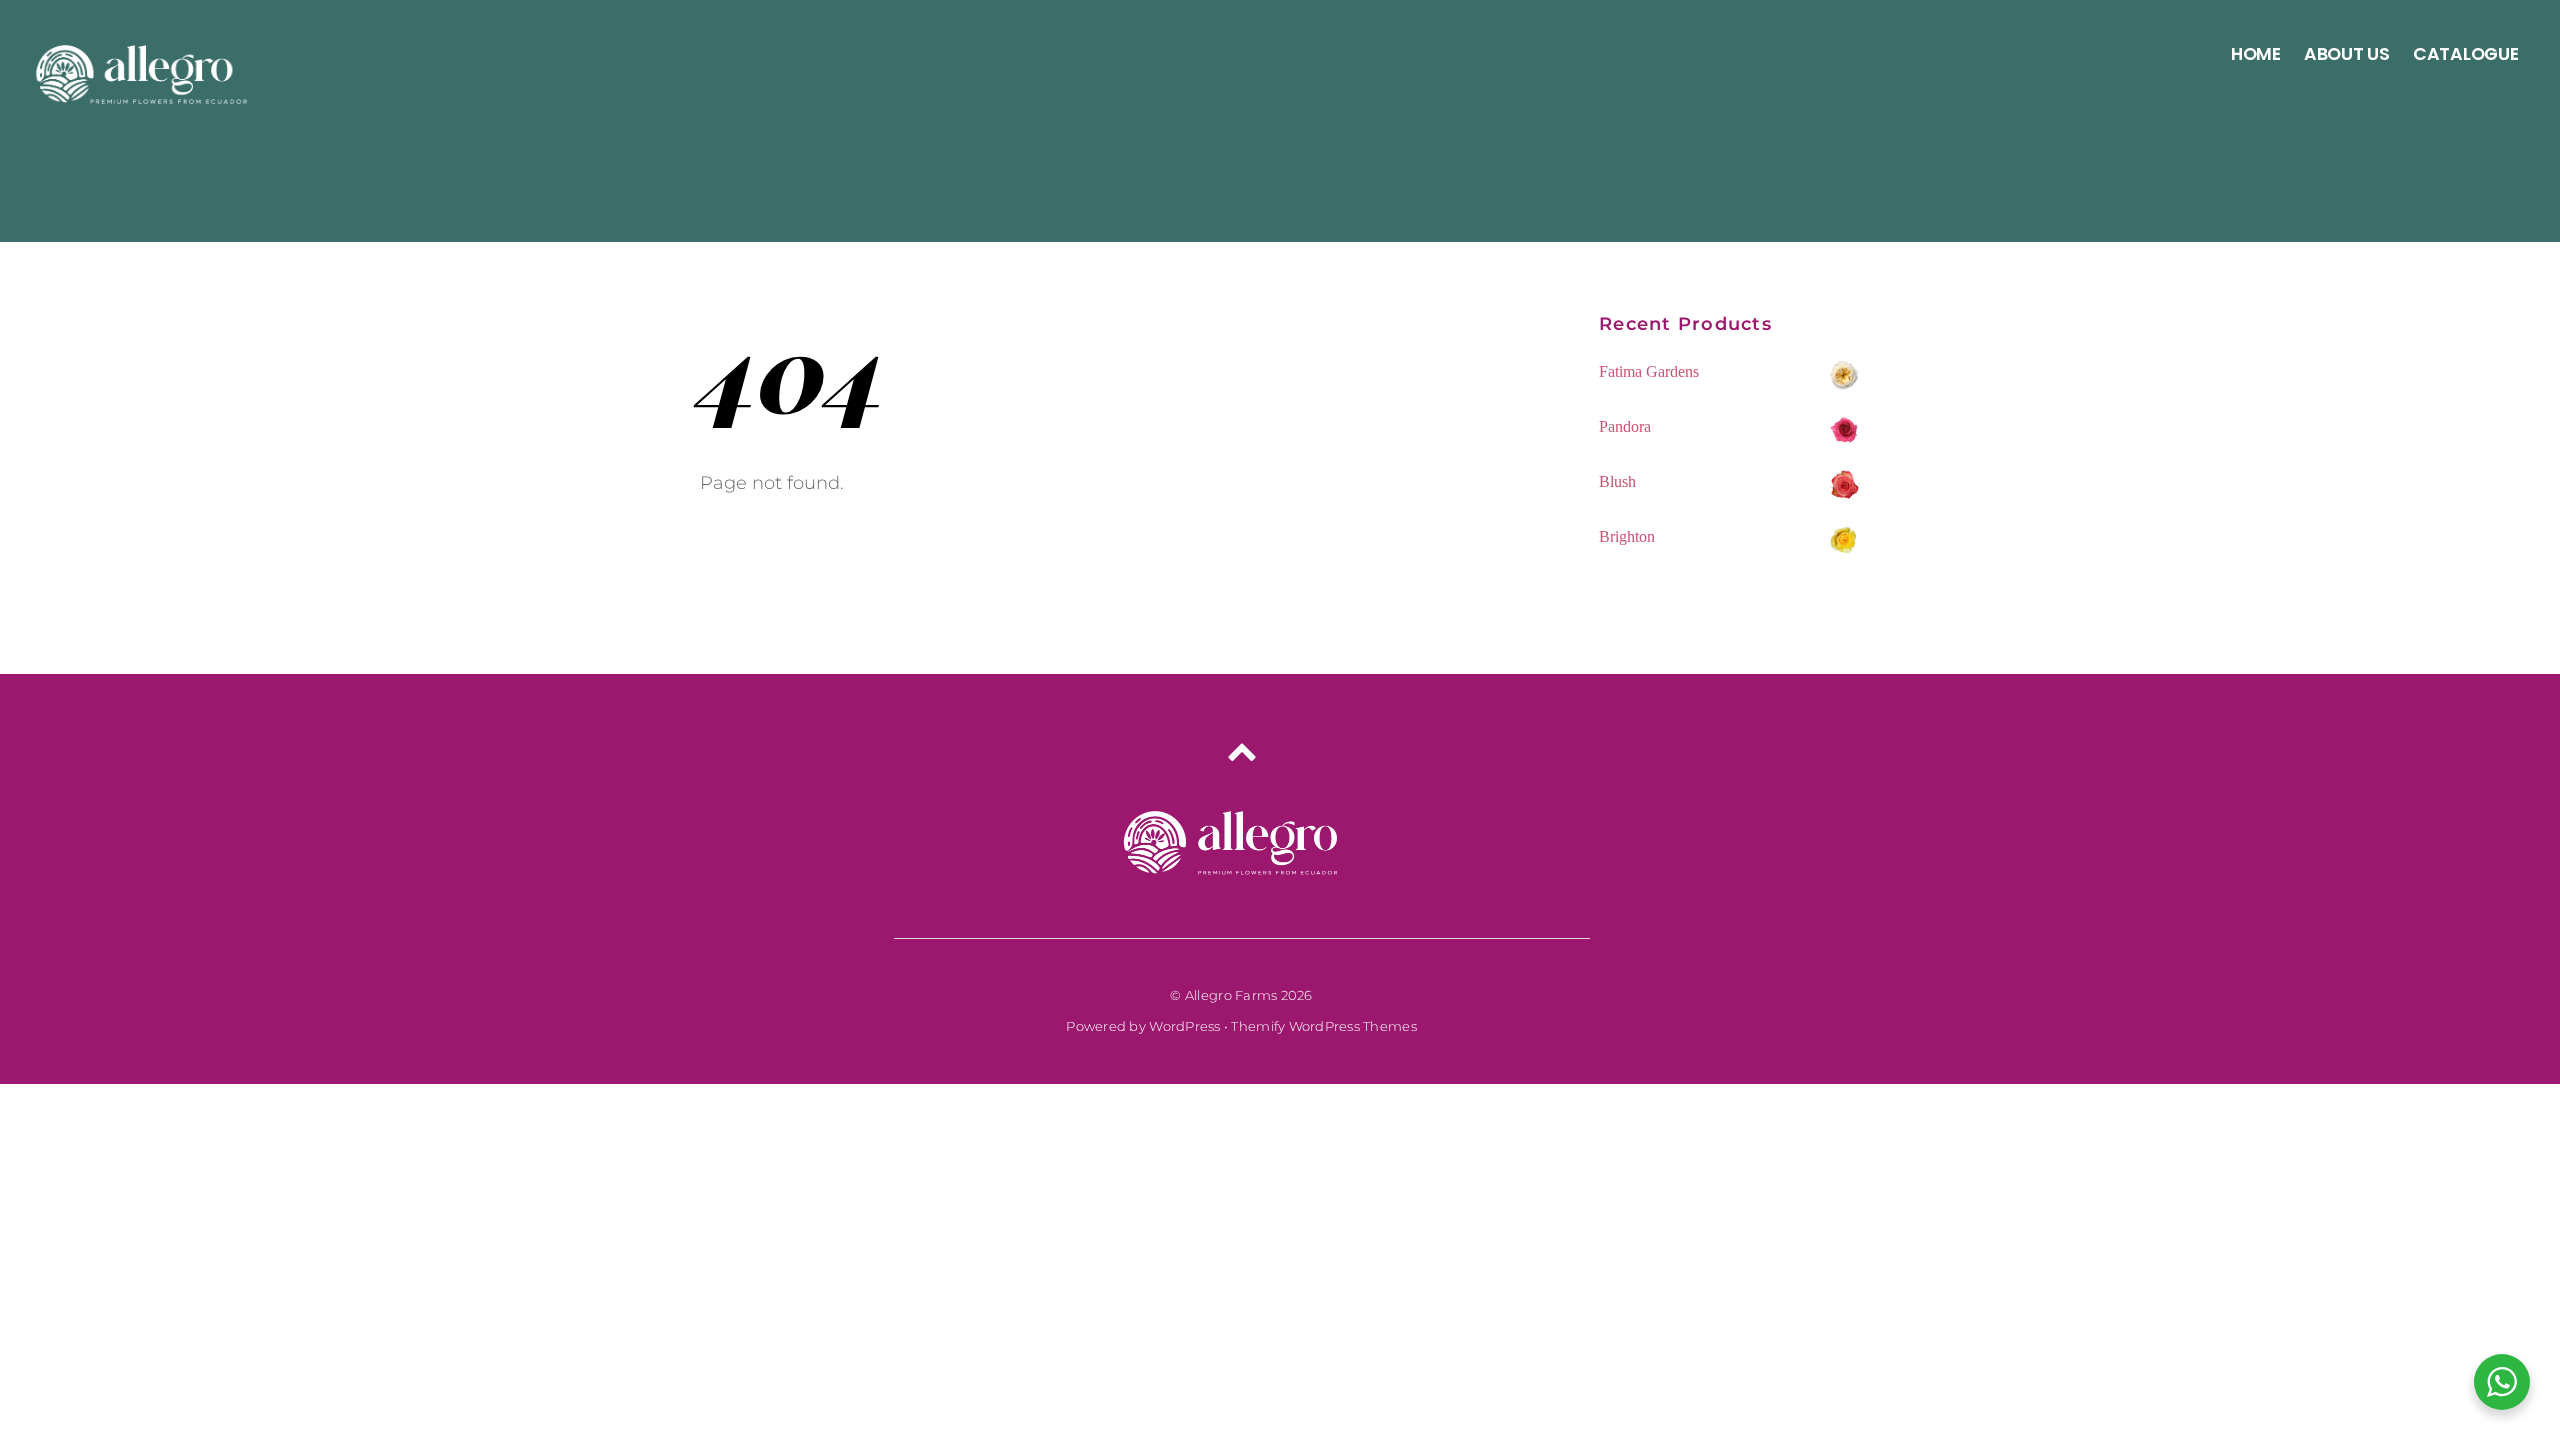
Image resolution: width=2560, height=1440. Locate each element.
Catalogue (2466, 54)
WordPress (1184, 1026)
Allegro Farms (1231, 995)
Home (2256, 54)
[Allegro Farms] (145, 95)
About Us (2347, 54)
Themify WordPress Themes (1323, 1026)
